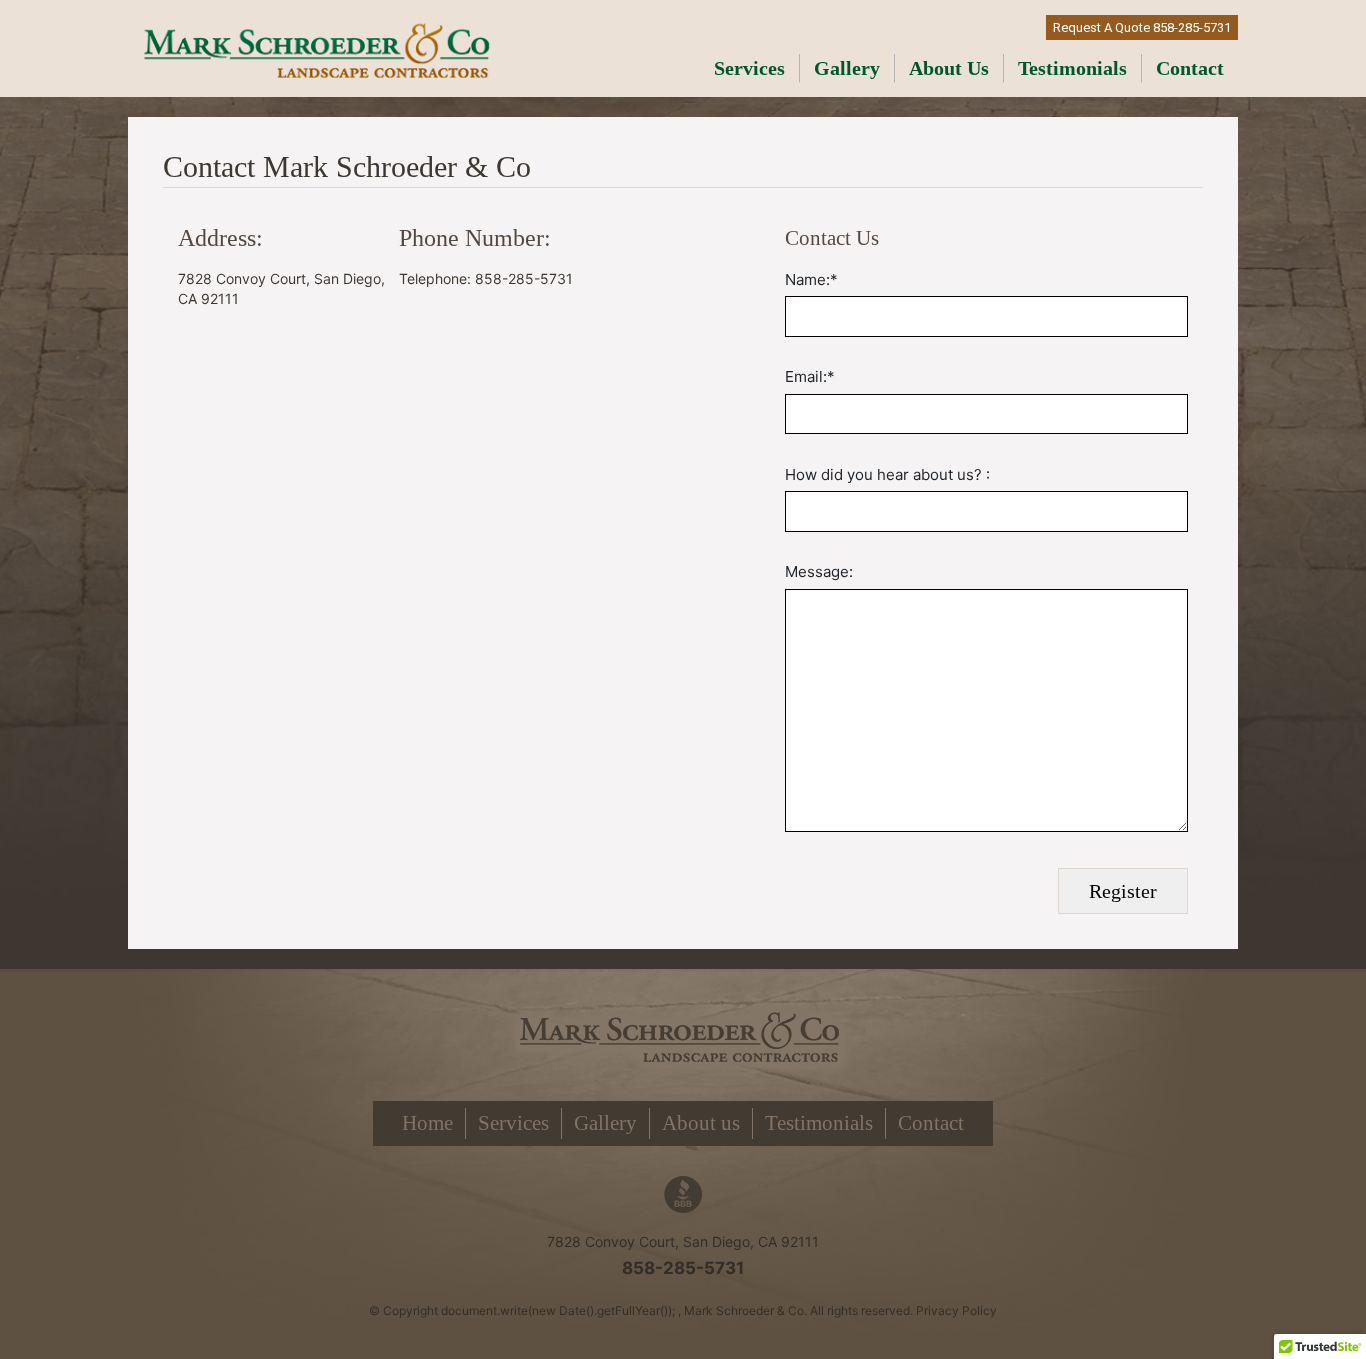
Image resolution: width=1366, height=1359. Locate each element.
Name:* (811, 279)
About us (949, 68)
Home (427, 1123)
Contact (1190, 68)
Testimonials (1072, 68)
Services (749, 68)
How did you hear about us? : (887, 474)
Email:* (810, 376)
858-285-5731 (683, 1268)
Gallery (847, 68)
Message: (819, 571)
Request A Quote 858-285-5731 (1142, 27)
